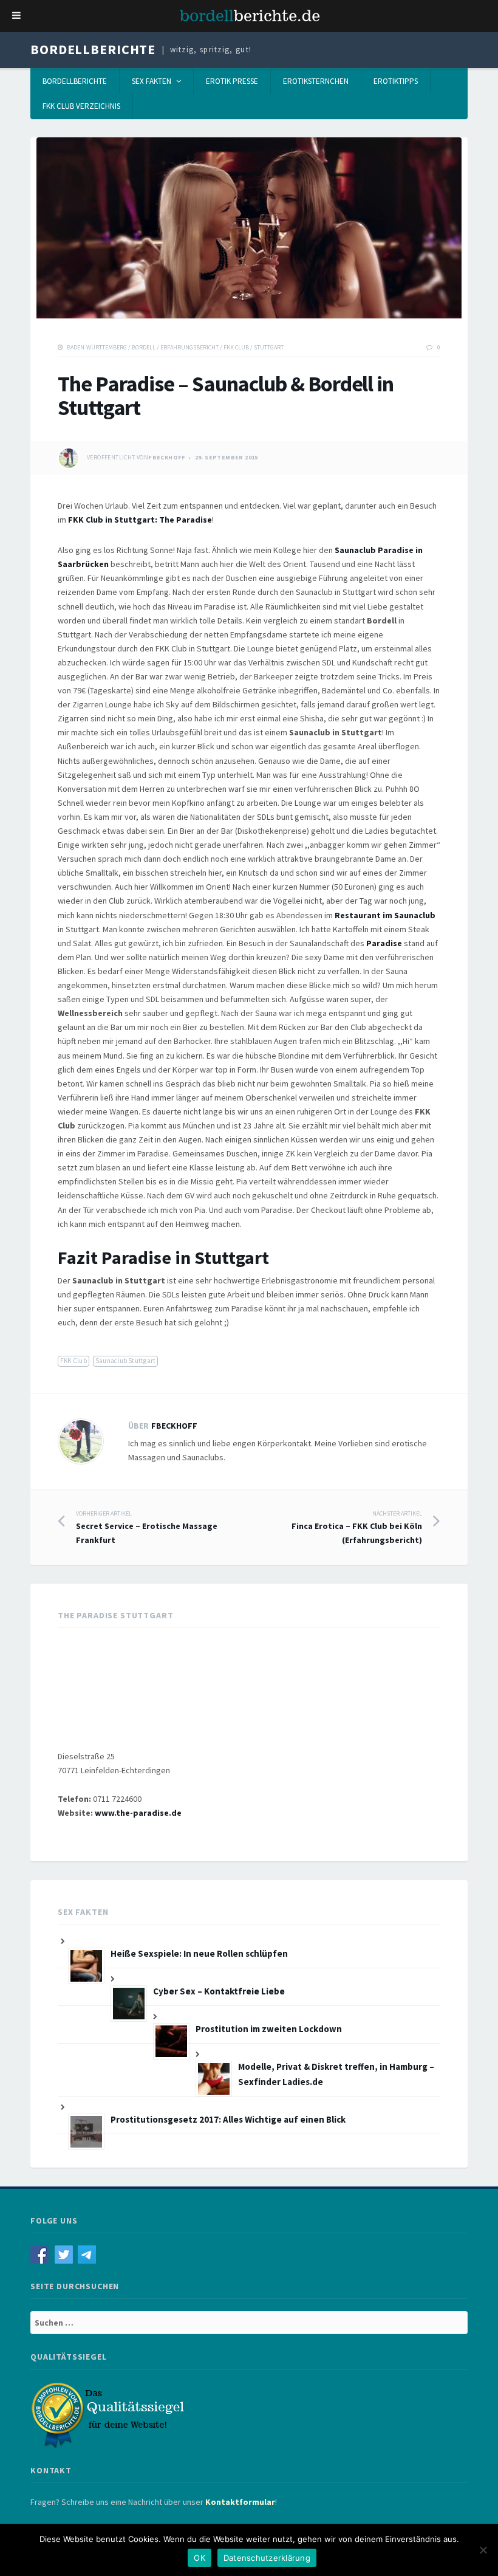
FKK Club (236, 347)
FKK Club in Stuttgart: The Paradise (140, 520)
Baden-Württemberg (97, 347)
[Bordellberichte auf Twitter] (67, 2253)
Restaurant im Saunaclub (385, 915)
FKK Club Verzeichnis (81, 106)
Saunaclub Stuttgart (125, 1361)
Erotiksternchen (316, 81)
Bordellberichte (93, 49)
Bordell (144, 347)
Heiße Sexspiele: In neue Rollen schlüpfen (199, 1953)
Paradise (384, 943)
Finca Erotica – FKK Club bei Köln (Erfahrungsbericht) (357, 1527)
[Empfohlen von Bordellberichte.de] (109, 2414)
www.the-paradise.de (138, 1813)
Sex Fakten (152, 81)
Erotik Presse (232, 81)
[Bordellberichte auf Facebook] (43, 2253)
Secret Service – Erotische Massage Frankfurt (147, 1527)
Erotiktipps (396, 81)
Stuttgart (269, 347)
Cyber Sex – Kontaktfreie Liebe (219, 1991)
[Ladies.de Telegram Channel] (88, 2253)
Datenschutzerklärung (267, 2558)
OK (200, 2558)
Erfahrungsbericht (189, 347)
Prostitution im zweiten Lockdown (269, 2029)
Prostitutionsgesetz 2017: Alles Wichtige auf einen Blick (228, 2119)
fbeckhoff (167, 457)
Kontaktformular (240, 2502)
